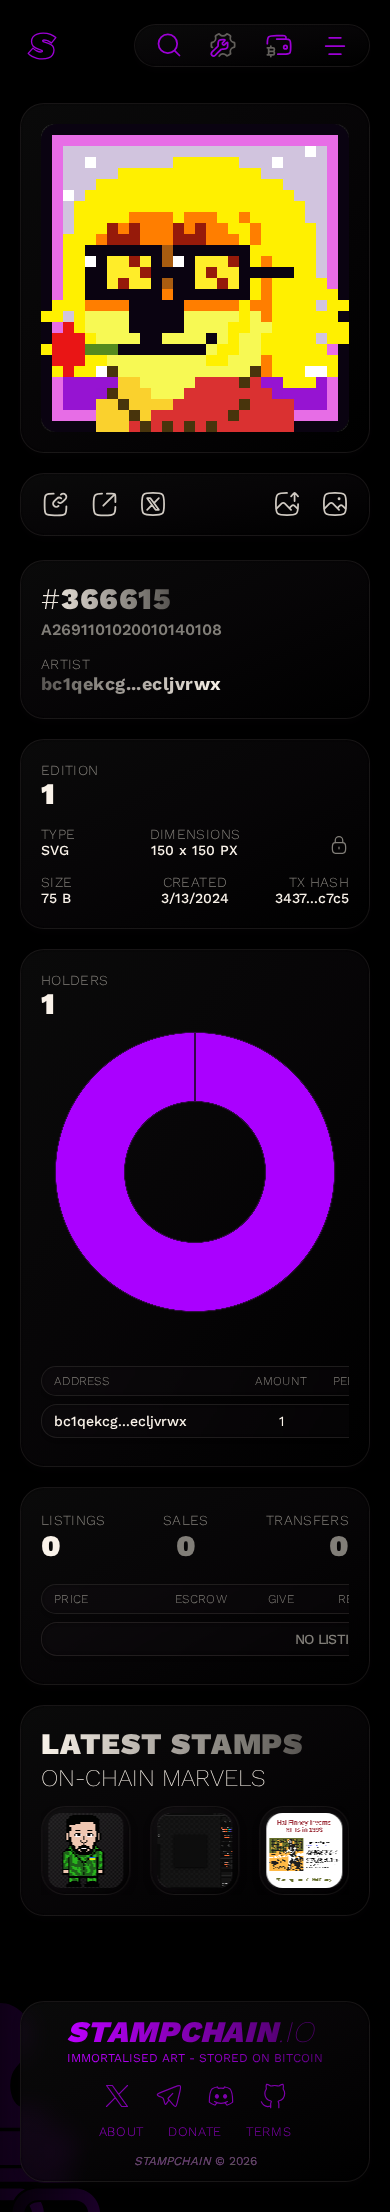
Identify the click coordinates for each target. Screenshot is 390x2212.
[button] (42, 46)
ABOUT (121, 2131)
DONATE (195, 2131)
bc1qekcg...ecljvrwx (131, 683)
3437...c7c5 (312, 898)
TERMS (268, 2131)
